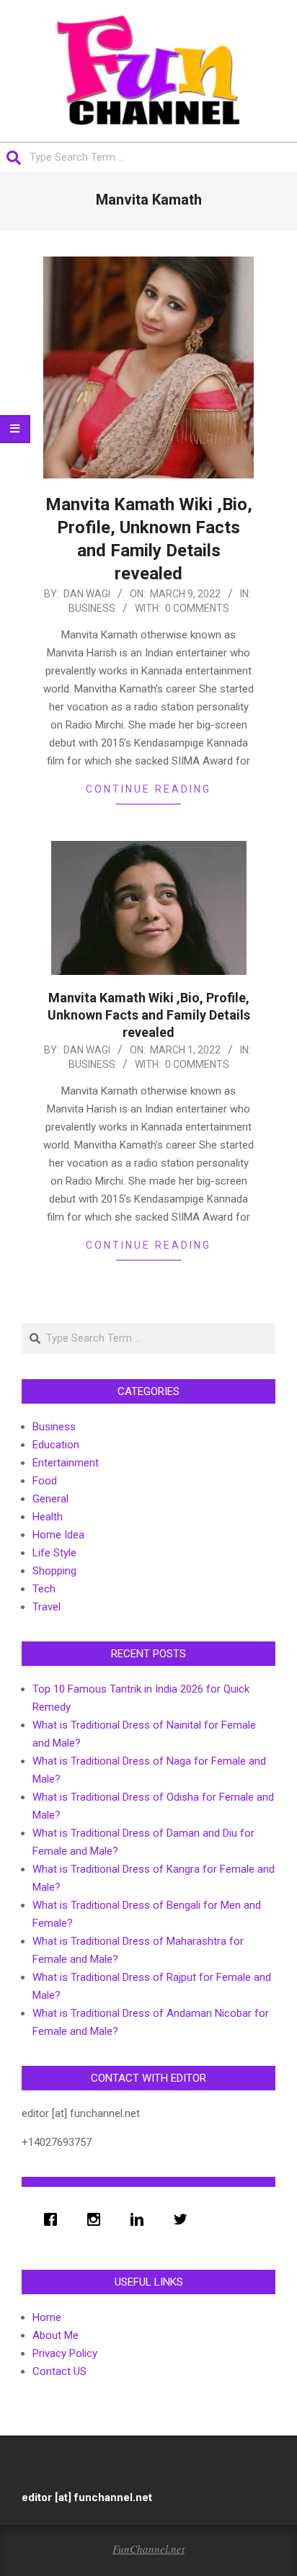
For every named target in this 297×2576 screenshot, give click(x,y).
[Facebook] (54, 2219)
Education (56, 1445)
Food (45, 1481)
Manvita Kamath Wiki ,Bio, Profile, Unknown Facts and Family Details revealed (149, 1015)
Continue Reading (148, 789)
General (50, 1499)
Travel (46, 1607)
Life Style (54, 1553)
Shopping (54, 1571)
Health (48, 1517)
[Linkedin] (141, 2219)
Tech (44, 1589)
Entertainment (66, 1463)
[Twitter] (184, 2219)
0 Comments (197, 608)
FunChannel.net (148, 2549)
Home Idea (58, 1535)
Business (92, 608)
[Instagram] (97, 2219)
